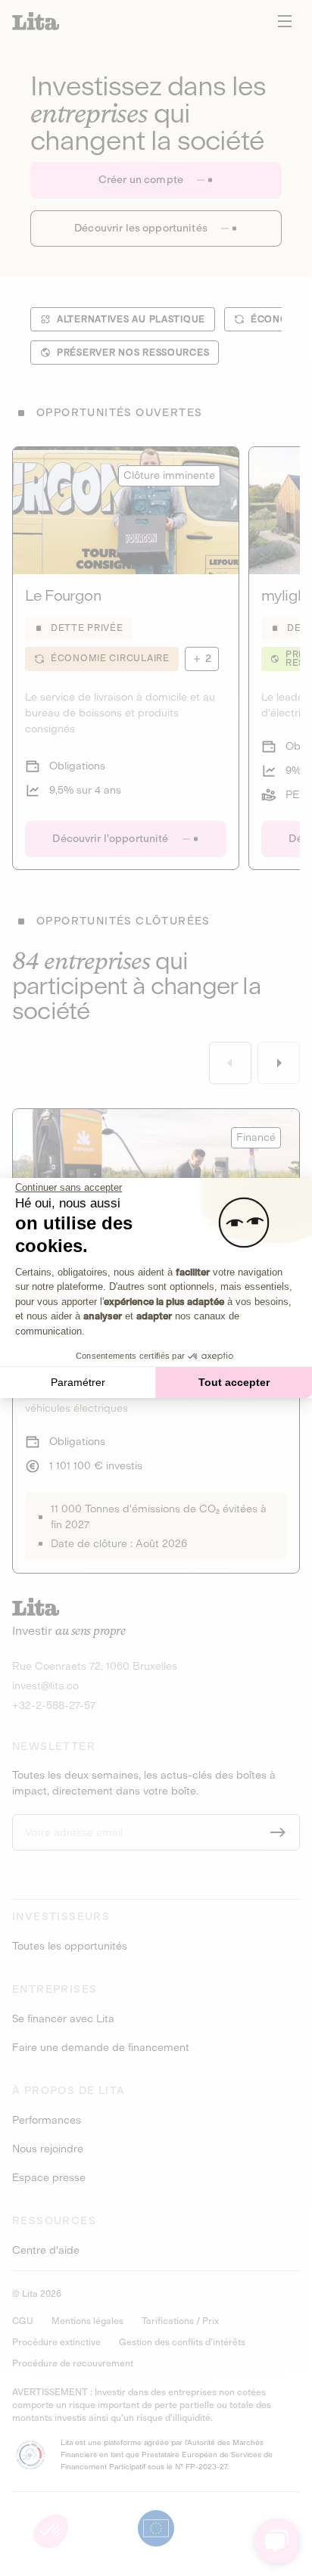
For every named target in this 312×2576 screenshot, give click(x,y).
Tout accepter (234, 1382)
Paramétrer (78, 1382)
